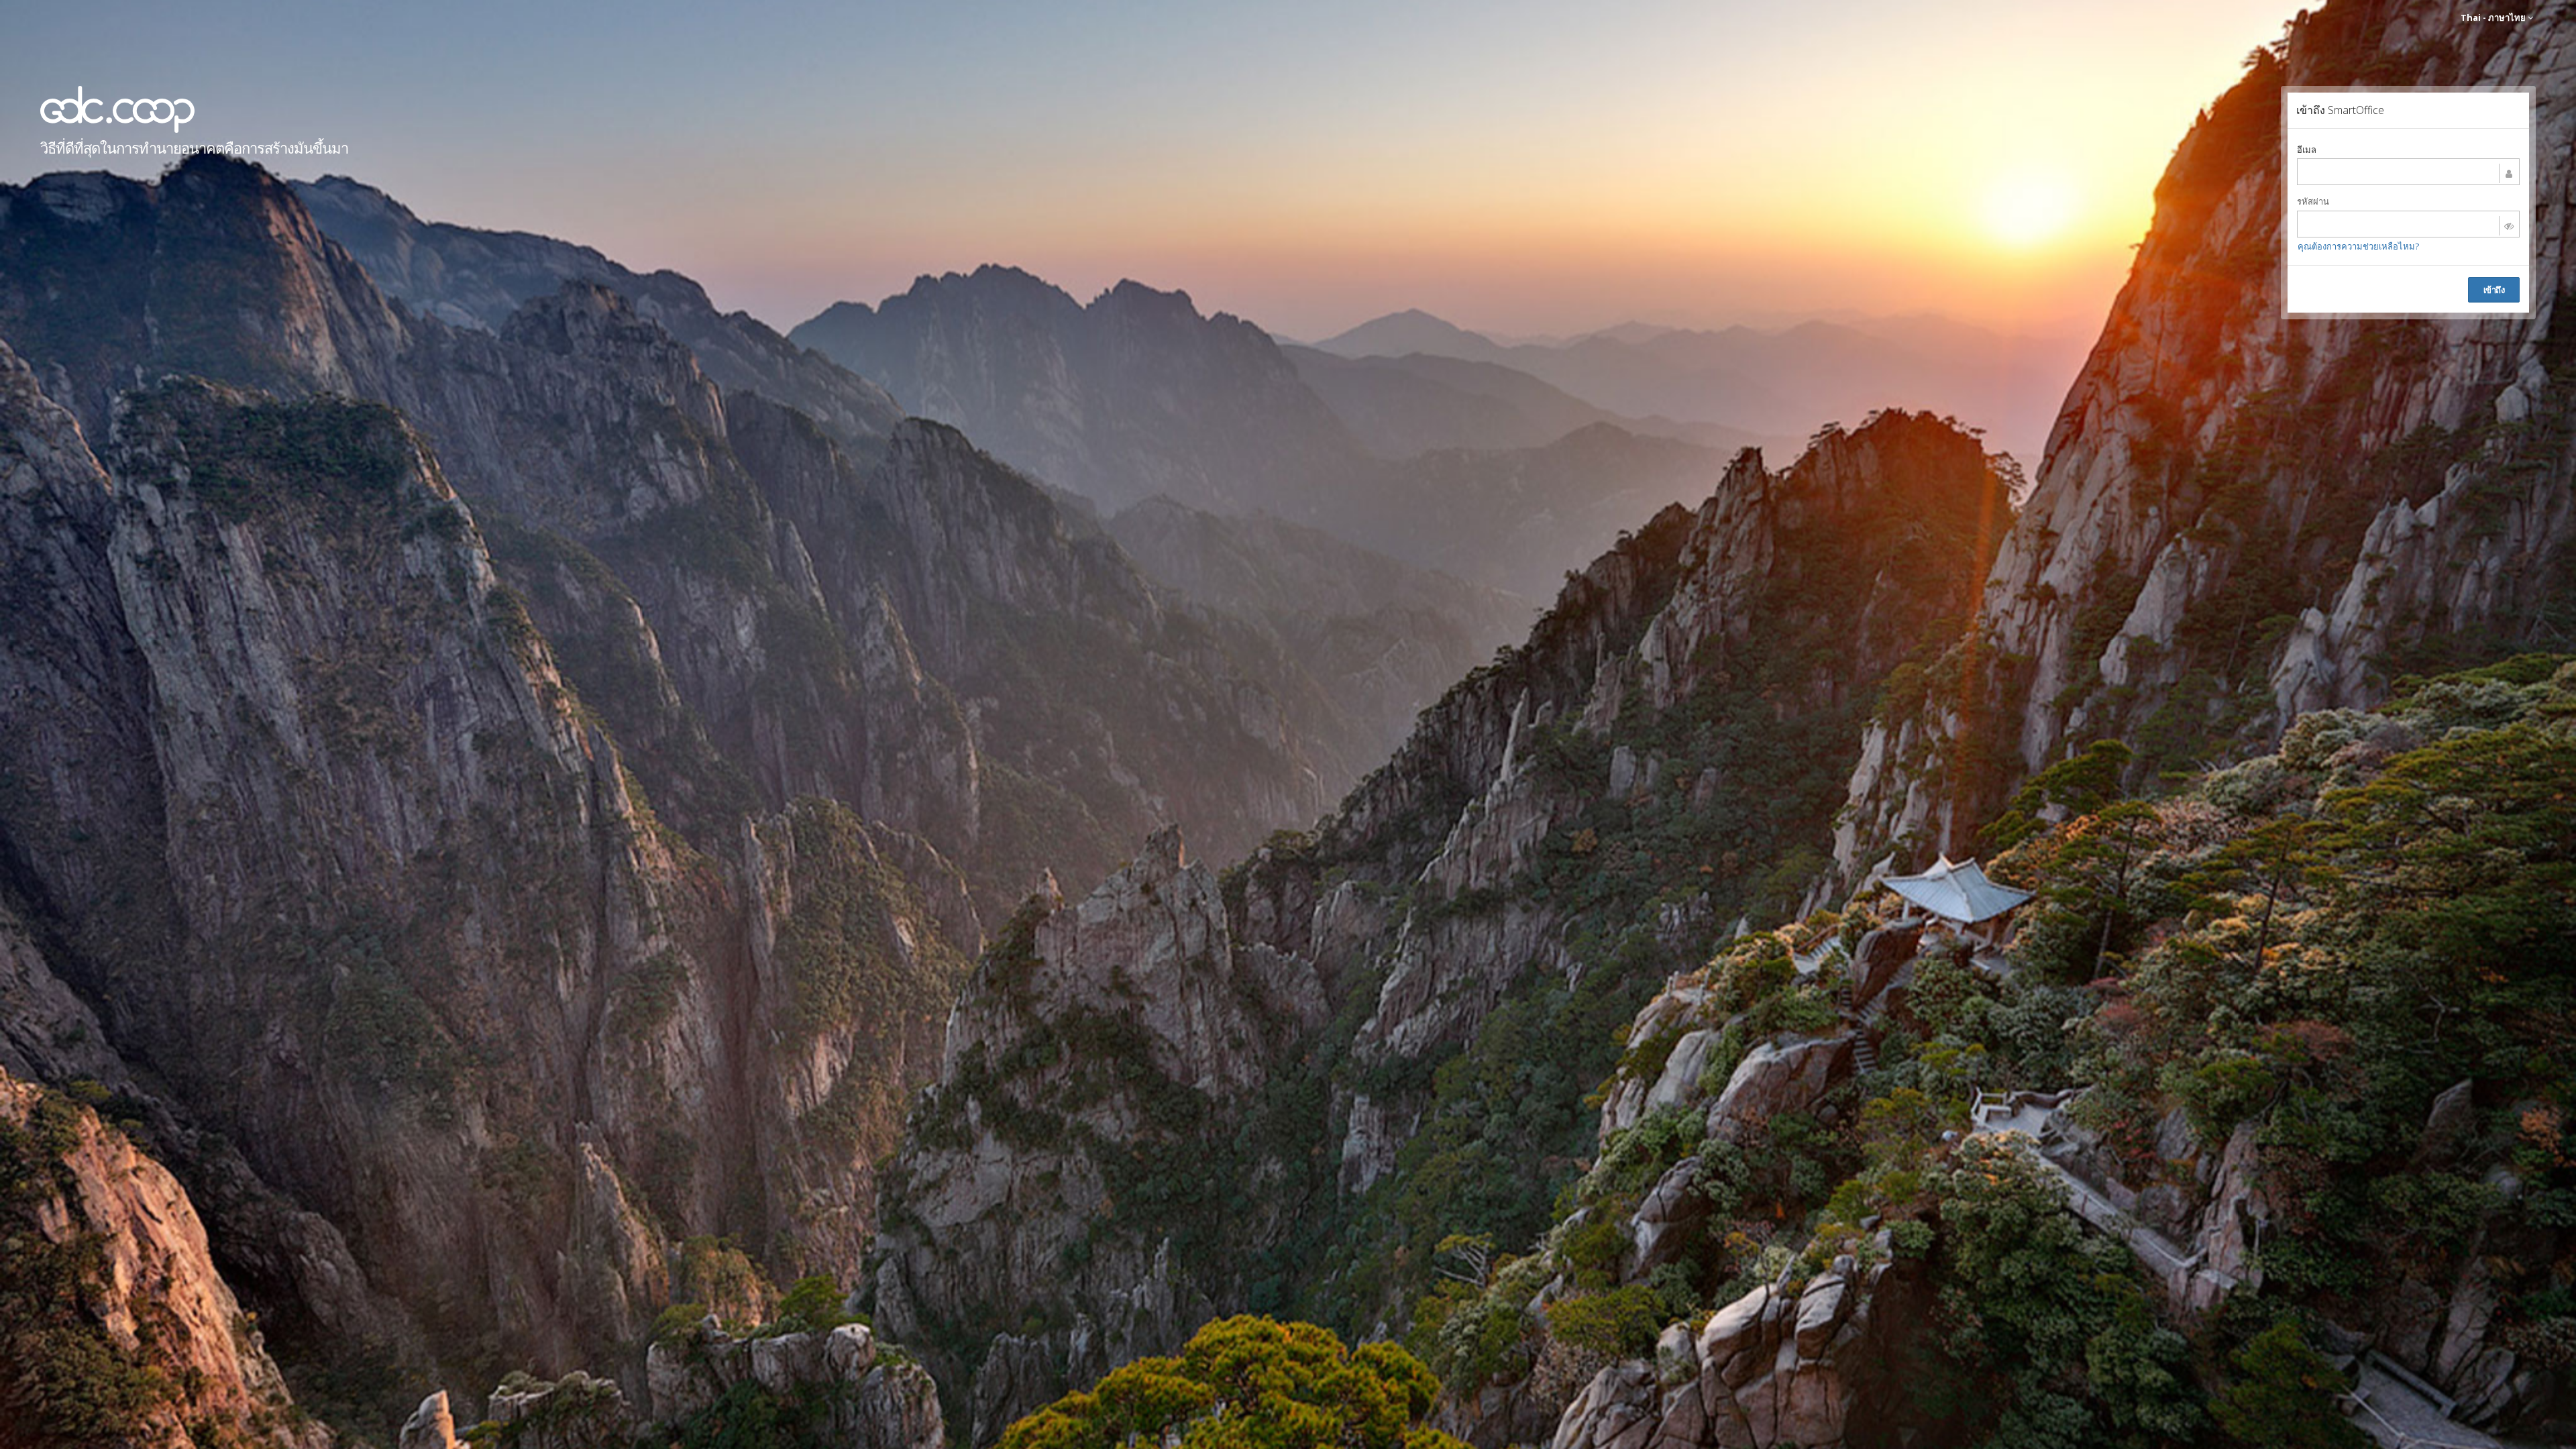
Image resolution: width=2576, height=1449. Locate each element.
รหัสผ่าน (2313, 201)
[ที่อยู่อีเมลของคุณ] (2408, 172)
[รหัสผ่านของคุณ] (2408, 224)
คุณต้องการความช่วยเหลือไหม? (2358, 246)
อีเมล (2307, 150)
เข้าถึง (2494, 290)
